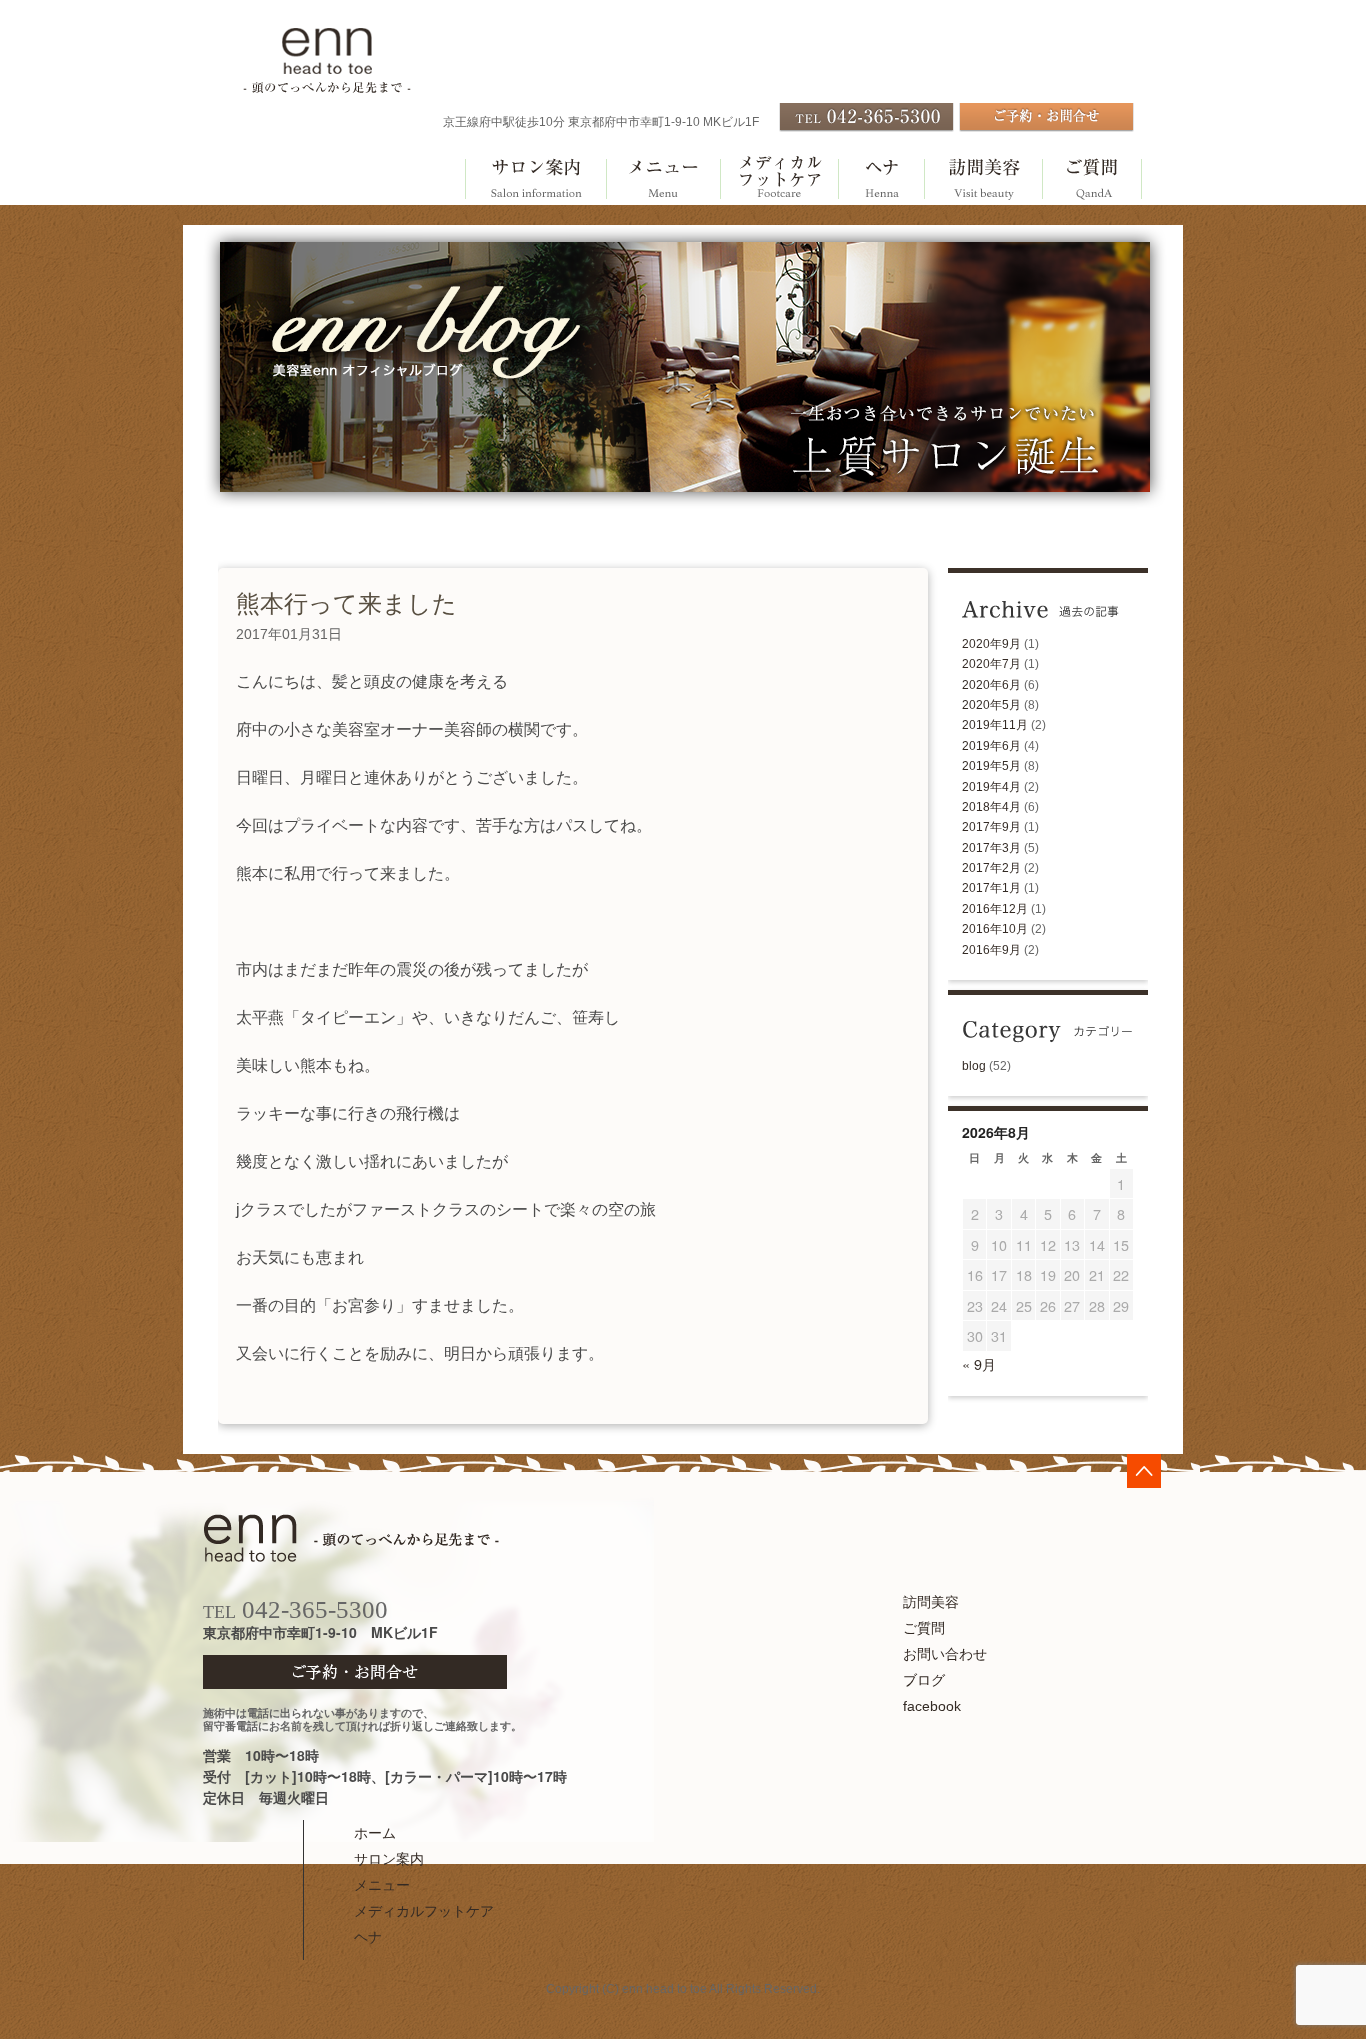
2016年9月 (991, 950)
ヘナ (881, 180)
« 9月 (979, 1363)
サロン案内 (535, 180)
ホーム (375, 1833)
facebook (932, 1706)
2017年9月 (991, 827)
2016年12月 (995, 909)
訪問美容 (983, 180)
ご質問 (1092, 180)
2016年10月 (995, 929)
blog (974, 1066)
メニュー (662, 180)
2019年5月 (991, 766)
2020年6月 (991, 685)
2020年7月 (991, 664)
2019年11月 (995, 725)
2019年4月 (991, 787)
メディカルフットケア (779, 180)
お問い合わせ (945, 1654)
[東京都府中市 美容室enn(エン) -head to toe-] (327, 84)
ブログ (924, 1680)
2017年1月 (991, 888)
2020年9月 (991, 644)
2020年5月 (991, 705)
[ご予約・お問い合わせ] (1047, 128)
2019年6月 (991, 746)
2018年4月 (991, 807)
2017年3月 (991, 848)
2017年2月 (991, 868)
